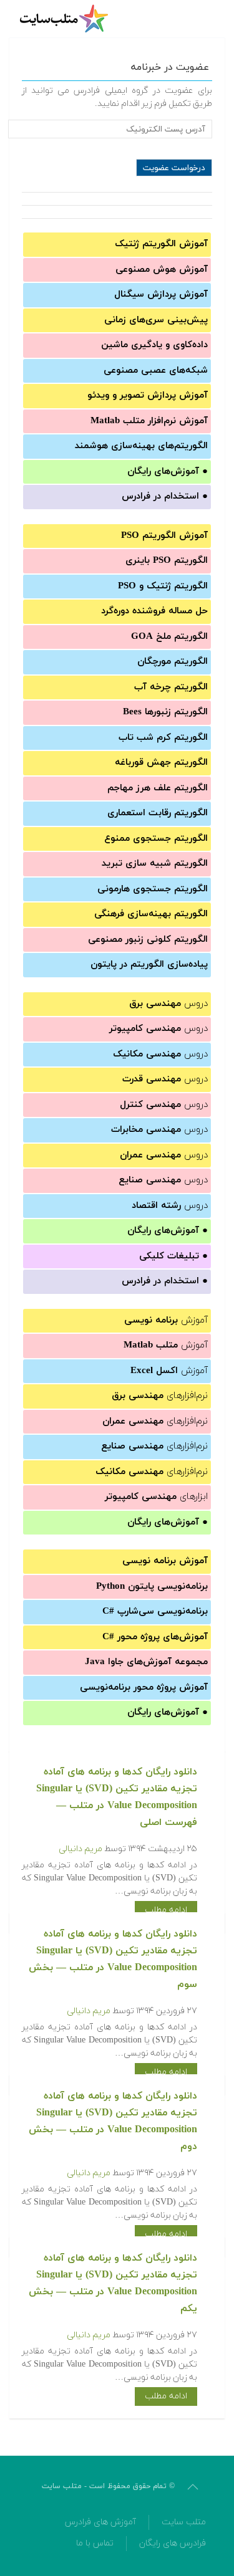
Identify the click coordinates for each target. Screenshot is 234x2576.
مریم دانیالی (80, 1849)
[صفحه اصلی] (66, 19)
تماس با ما (95, 2543)
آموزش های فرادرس (100, 2522)
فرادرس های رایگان (173, 2543)
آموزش (166, 1320)
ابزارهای (156, 1497)
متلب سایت (184, 2522)
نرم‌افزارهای (160, 1396)
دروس (168, 1004)
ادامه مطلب (166, 1910)
